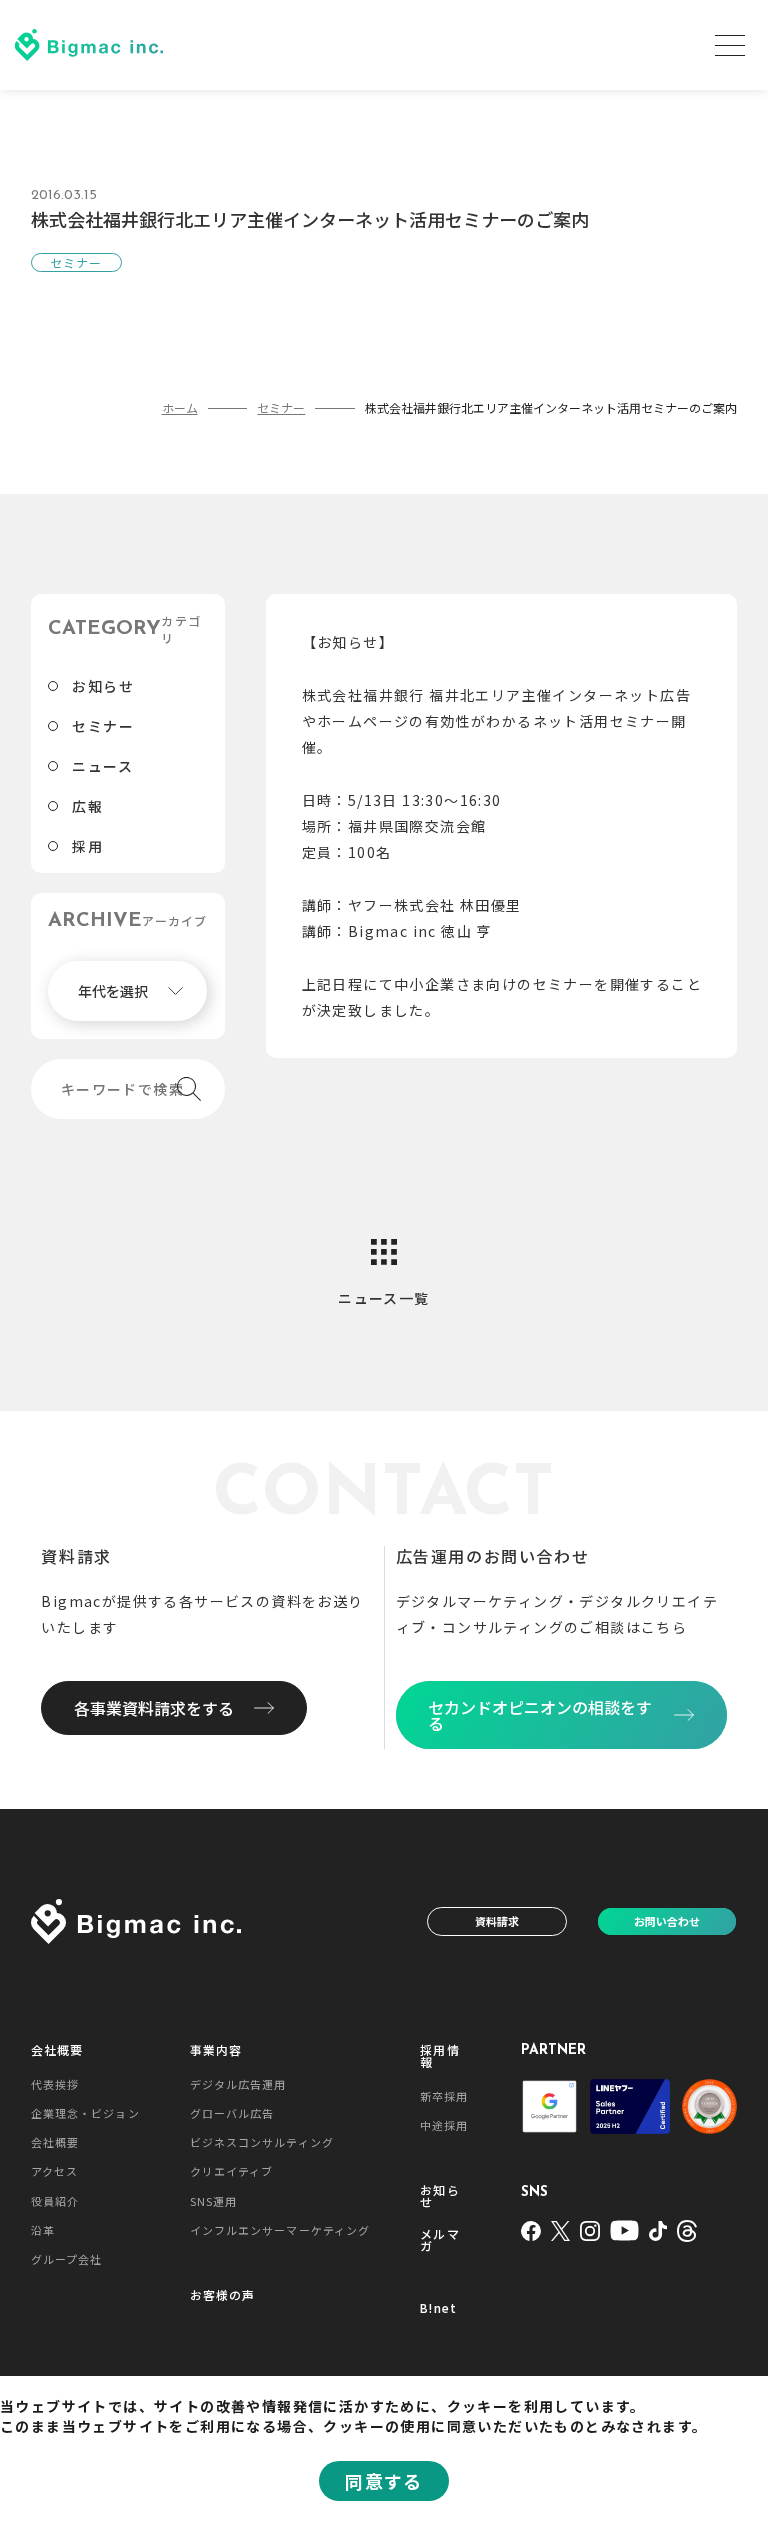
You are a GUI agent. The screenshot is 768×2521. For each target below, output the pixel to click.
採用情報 (440, 2056)
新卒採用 (444, 2096)
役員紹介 (55, 2201)
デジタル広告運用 (238, 2084)
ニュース (102, 766)
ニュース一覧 (383, 1298)
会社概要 (57, 2050)
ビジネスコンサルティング (262, 2142)
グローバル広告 (232, 2113)
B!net (438, 2308)
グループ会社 (67, 2259)
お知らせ (103, 686)
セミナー (103, 726)
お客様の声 (223, 2295)
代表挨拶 (55, 2084)
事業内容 (216, 2050)
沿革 (43, 2230)
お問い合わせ (667, 1921)
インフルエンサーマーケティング (280, 2230)
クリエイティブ (232, 2171)
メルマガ (440, 2240)
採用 (87, 846)
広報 (87, 806)
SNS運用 (214, 2201)
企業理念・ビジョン (85, 2113)
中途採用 (444, 2125)
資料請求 (497, 1921)
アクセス (54, 2171)
